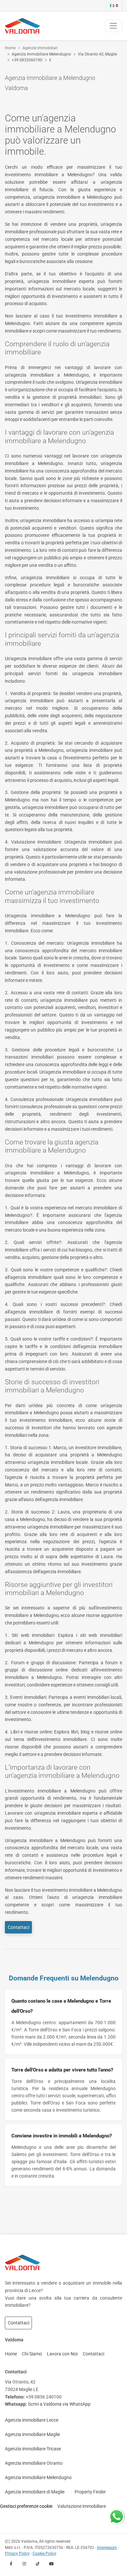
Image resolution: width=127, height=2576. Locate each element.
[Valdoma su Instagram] (24, 2564)
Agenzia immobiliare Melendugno (38, 2477)
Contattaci (19, 1927)
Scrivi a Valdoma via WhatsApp (59, 2404)
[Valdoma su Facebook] (11, 2564)
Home (10, 48)
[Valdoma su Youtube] (51, 2564)
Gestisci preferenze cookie (26, 2506)
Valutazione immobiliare (82, 2506)
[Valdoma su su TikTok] (38, 2564)
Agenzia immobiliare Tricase (33, 2449)
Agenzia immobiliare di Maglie (35, 2492)
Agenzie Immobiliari (40, 48)
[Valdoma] (22, 26)
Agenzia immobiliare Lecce (32, 2420)
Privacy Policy (17, 2553)
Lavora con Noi (62, 2354)
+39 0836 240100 (44, 2397)
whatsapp (117, 2512)
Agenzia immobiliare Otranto (34, 2463)
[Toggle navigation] (113, 26)
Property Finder (90, 2492)
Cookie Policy (44, 2553)
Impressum (107, 2548)
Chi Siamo (32, 2354)
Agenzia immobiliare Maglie (32, 2434)
